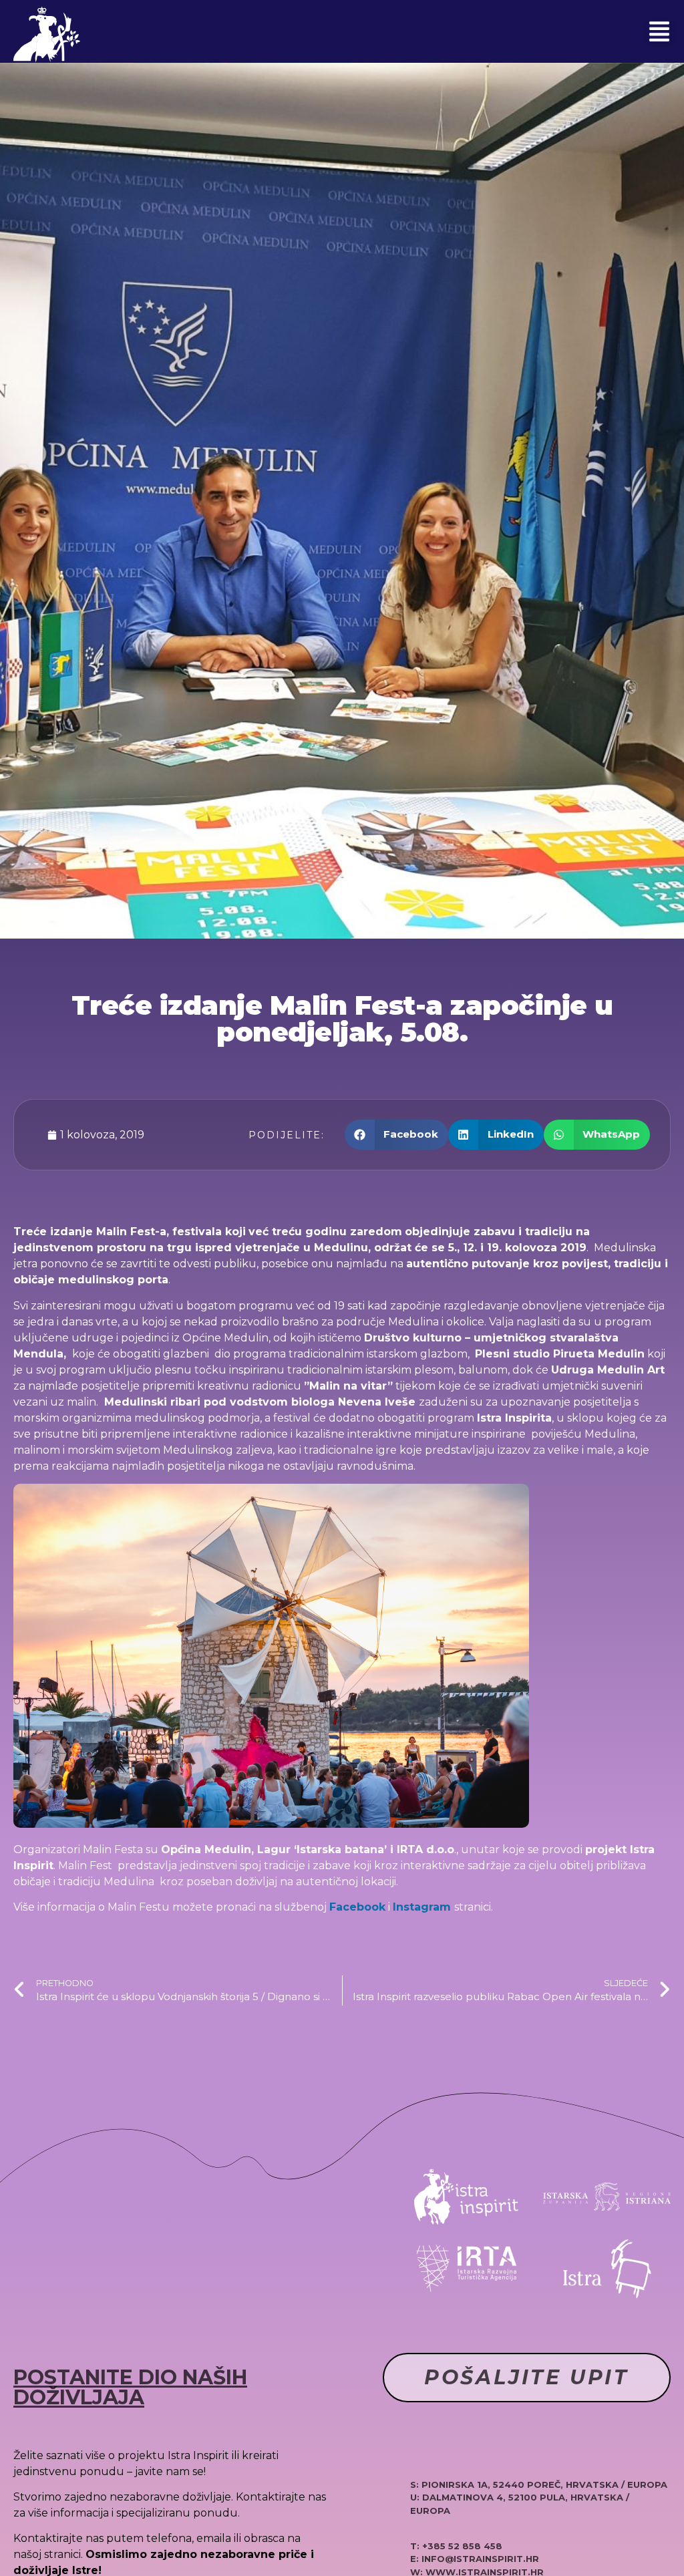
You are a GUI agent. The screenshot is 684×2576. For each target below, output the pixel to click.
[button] (659, 31)
